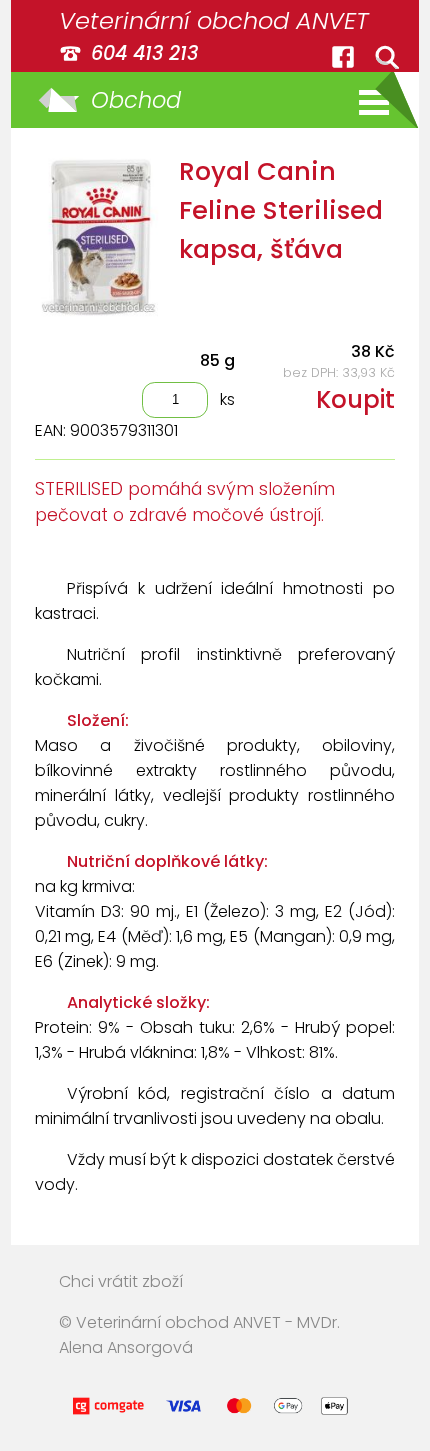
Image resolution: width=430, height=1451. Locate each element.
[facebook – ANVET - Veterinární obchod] (343, 57)
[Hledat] (387, 57)
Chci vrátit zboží (121, 1281)
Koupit (355, 399)
